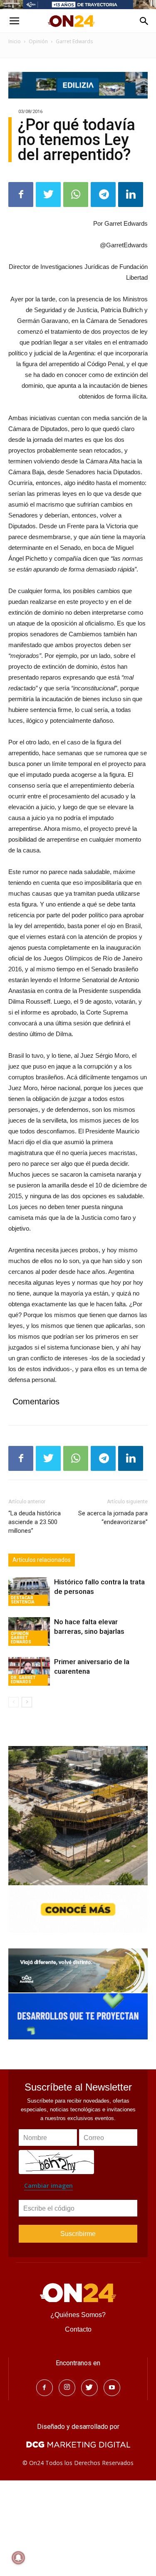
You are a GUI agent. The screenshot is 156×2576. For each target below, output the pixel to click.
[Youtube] (112, 2388)
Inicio (15, 41)
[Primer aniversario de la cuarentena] (29, 1671)
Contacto (78, 2329)
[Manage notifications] (18, 2558)
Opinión (38, 41)
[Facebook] (45, 2388)
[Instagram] (67, 2388)
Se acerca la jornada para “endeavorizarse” (113, 1518)
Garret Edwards (74, 41)
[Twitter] (89, 2388)
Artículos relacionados (42, 1560)
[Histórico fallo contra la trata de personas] (29, 1592)
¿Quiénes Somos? (78, 2315)
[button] (144, 21)
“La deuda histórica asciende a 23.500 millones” (35, 1522)
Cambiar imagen (48, 2186)
